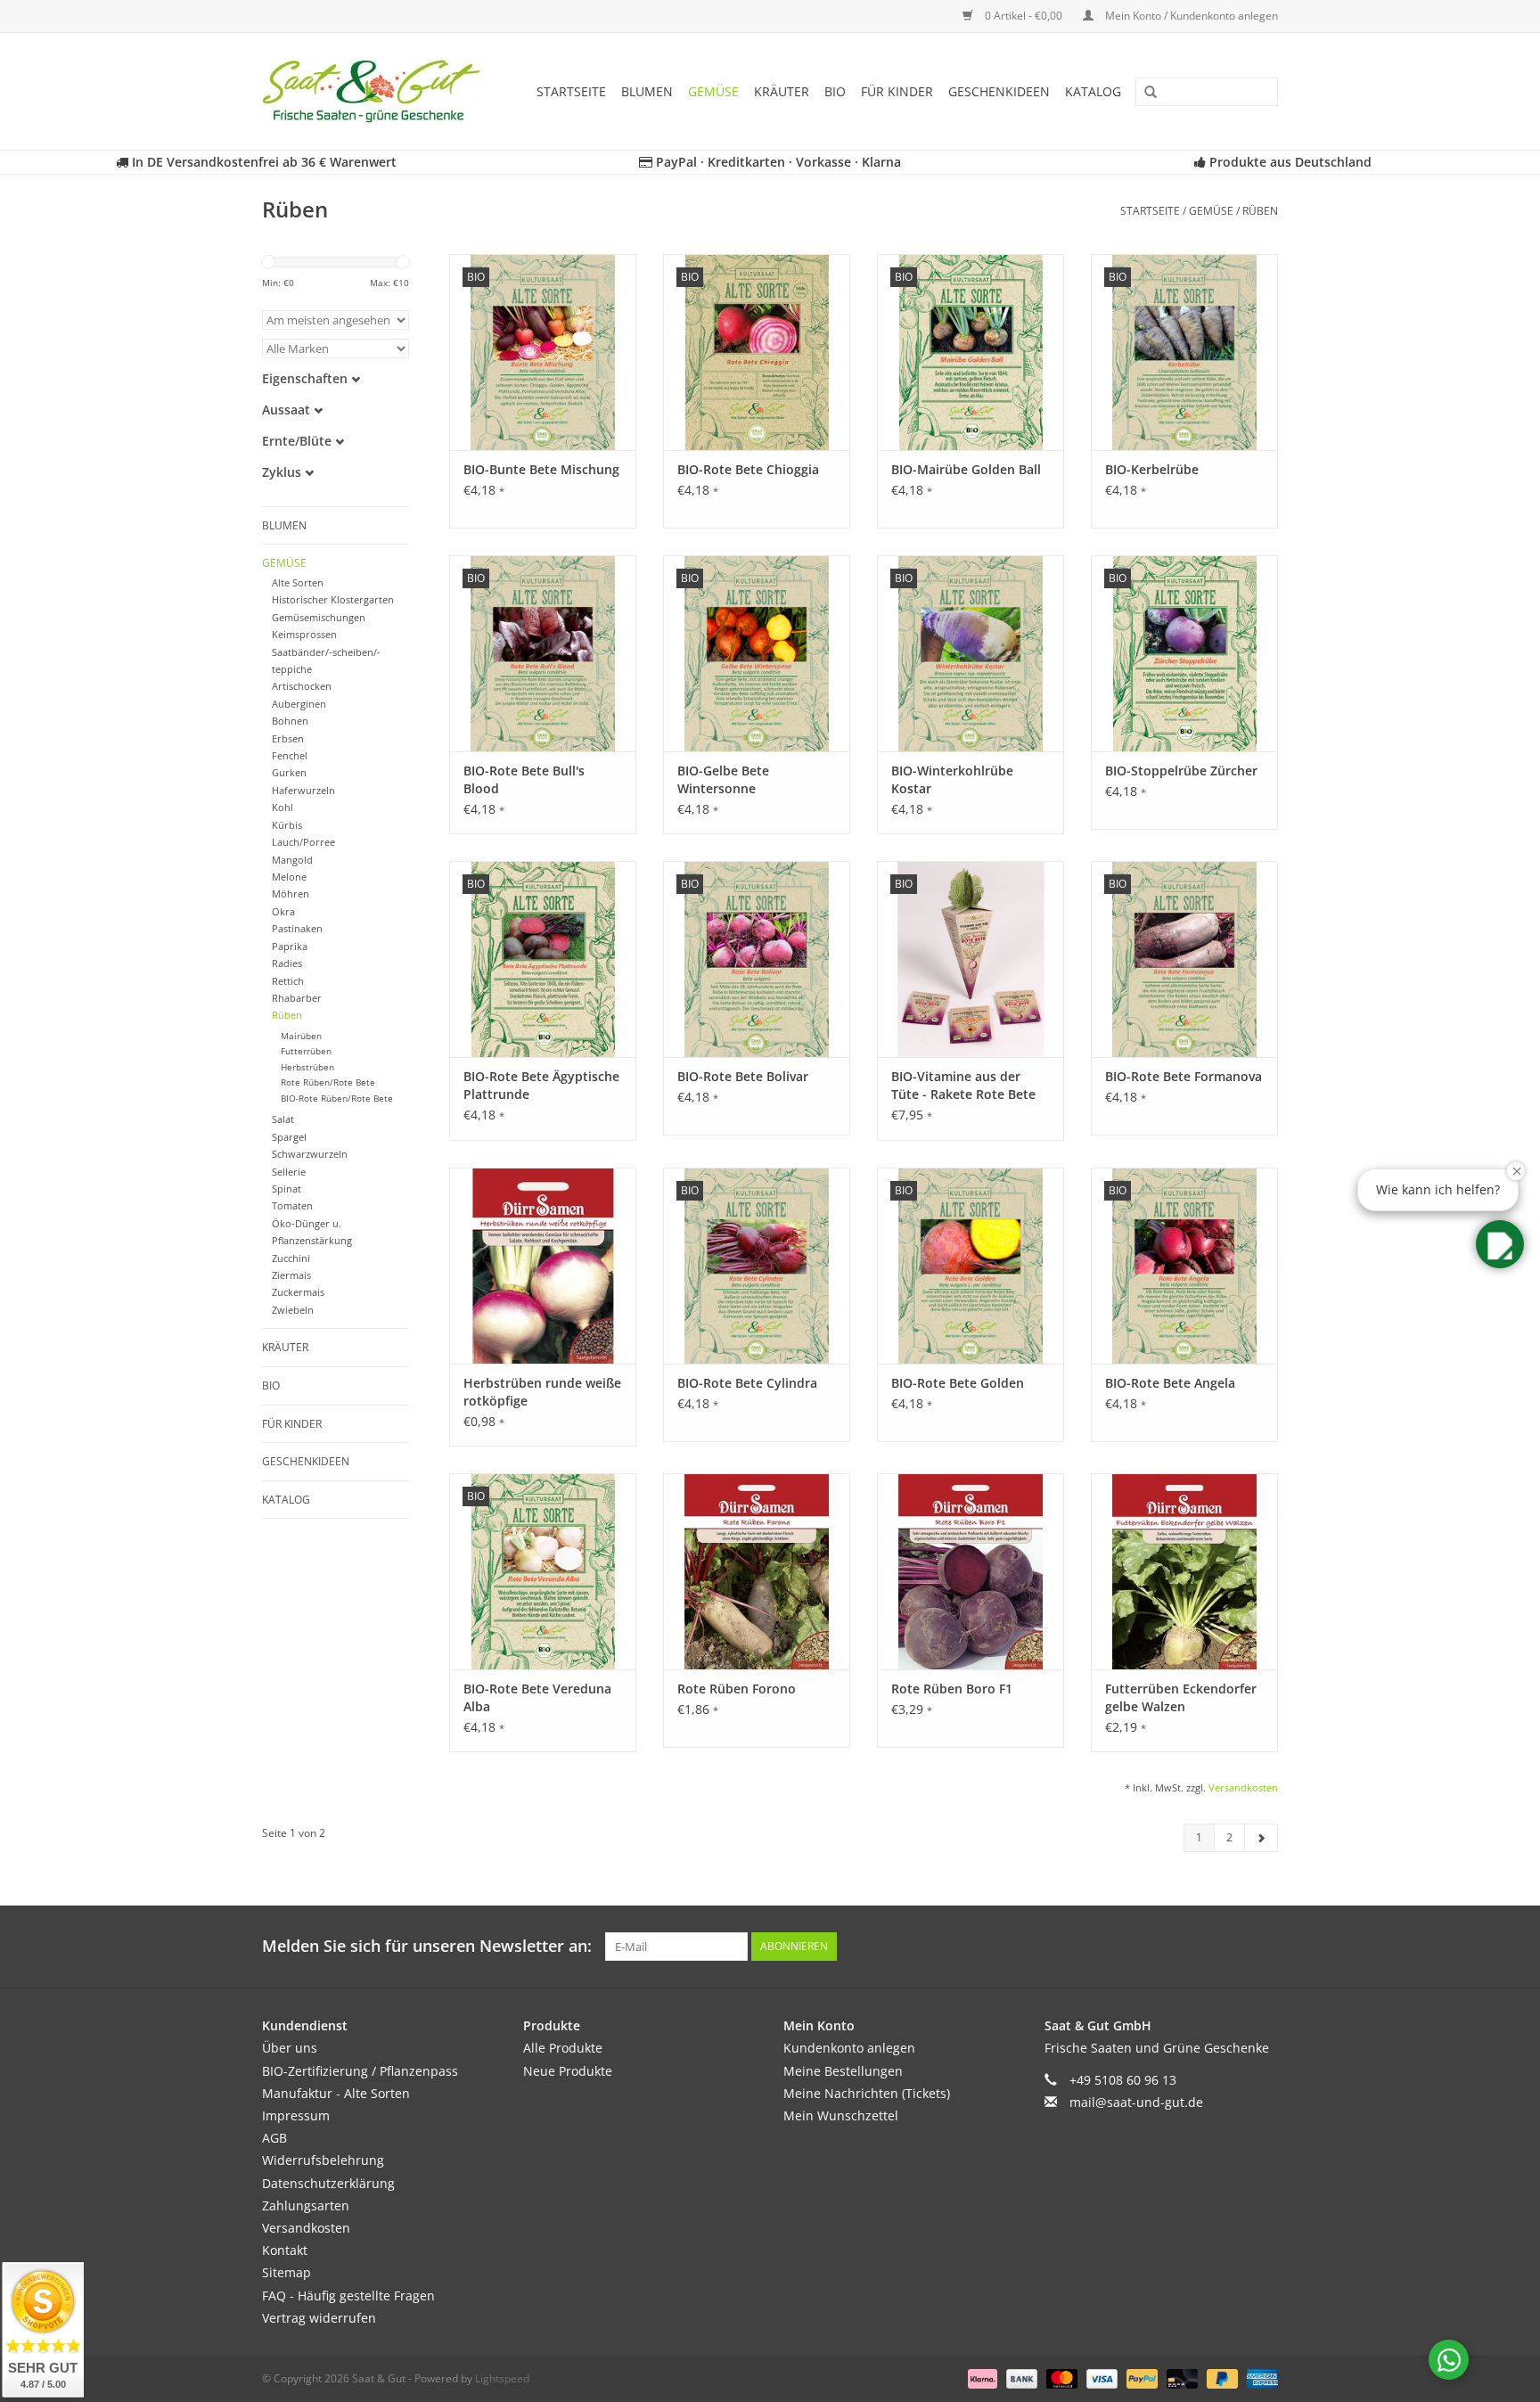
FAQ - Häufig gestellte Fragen (348, 2295)
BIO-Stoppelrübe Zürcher (1181, 771)
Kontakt (285, 2250)
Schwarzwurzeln (310, 1154)
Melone (289, 877)
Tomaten (292, 1205)
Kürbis (287, 825)
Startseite (571, 91)
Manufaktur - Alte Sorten (336, 2093)
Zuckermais (298, 1292)
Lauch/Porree (303, 842)
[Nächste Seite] (1261, 1838)
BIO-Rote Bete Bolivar (743, 1076)
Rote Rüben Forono (737, 1689)
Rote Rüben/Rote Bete (328, 1082)
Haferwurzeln (303, 790)
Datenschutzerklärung (328, 2183)
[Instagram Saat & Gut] (1264, 1947)
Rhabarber (297, 998)
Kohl (283, 807)
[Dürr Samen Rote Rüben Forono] (757, 1571)
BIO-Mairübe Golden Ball (966, 469)
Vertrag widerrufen (319, 2318)
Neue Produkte (568, 2071)
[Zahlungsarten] (981, 2377)
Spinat (287, 1189)
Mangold (292, 860)
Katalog (1093, 91)
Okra (283, 911)
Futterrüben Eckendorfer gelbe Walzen (1181, 1697)
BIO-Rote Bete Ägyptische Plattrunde (541, 1085)
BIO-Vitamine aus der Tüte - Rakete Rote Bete (963, 1085)
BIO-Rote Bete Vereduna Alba (537, 1697)
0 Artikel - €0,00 (1024, 16)
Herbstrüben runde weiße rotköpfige (542, 1392)
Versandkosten (1243, 1787)
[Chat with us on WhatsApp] (1449, 2360)
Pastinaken (297, 928)
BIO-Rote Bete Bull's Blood (524, 779)
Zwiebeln (293, 1310)
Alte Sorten (298, 582)
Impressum (296, 2115)
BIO (835, 91)
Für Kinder (897, 91)
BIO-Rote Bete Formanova (1184, 1076)
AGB (274, 2138)
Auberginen (299, 704)
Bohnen (290, 721)
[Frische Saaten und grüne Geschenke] (377, 91)
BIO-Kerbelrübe (1152, 469)
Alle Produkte (563, 2048)
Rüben (1260, 211)
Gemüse (713, 91)
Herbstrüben (307, 1067)
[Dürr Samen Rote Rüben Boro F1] (971, 1571)
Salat (283, 1119)
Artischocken (302, 686)
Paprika (290, 946)
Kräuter (782, 91)
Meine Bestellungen (843, 2071)
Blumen (647, 91)
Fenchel (290, 755)
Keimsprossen (304, 634)
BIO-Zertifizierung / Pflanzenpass (360, 2071)
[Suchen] (1144, 93)
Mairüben (301, 1036)
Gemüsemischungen (319, 617)
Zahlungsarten (306, 2205)
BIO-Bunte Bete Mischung (541, 469)
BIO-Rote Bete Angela (1170, 1383)
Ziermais (291, 1275)
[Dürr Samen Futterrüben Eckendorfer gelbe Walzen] (1184, 1571)
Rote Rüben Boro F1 (952, 1689)
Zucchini (291, 1258)
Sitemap (287, 2272)
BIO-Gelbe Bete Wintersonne (723, 779)
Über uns (290, 2048)
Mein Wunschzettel (841, 2115)
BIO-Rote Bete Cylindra (747, 1383)
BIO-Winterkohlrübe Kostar (952, 779)
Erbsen (288, 738)
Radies (287, 963)
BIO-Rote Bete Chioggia (748, 469)
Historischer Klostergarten (333, 599)
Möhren (291, 894)
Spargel (289, 1137)
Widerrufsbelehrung (323, 2160)
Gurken (289, 772)
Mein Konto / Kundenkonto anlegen (1190, 16)
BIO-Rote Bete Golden (958, 1383)
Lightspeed (502, 2378)
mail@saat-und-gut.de (1136, 2102)
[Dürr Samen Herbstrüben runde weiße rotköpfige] (543, 1266)
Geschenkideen (999, 91)
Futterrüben (306, 1051)
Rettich (288, 981)
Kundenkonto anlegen (849, 2048)
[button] (1500, 1244)
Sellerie (289, 1172)
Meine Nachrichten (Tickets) (867, 2093)
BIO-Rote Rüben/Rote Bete (337, 1099)
